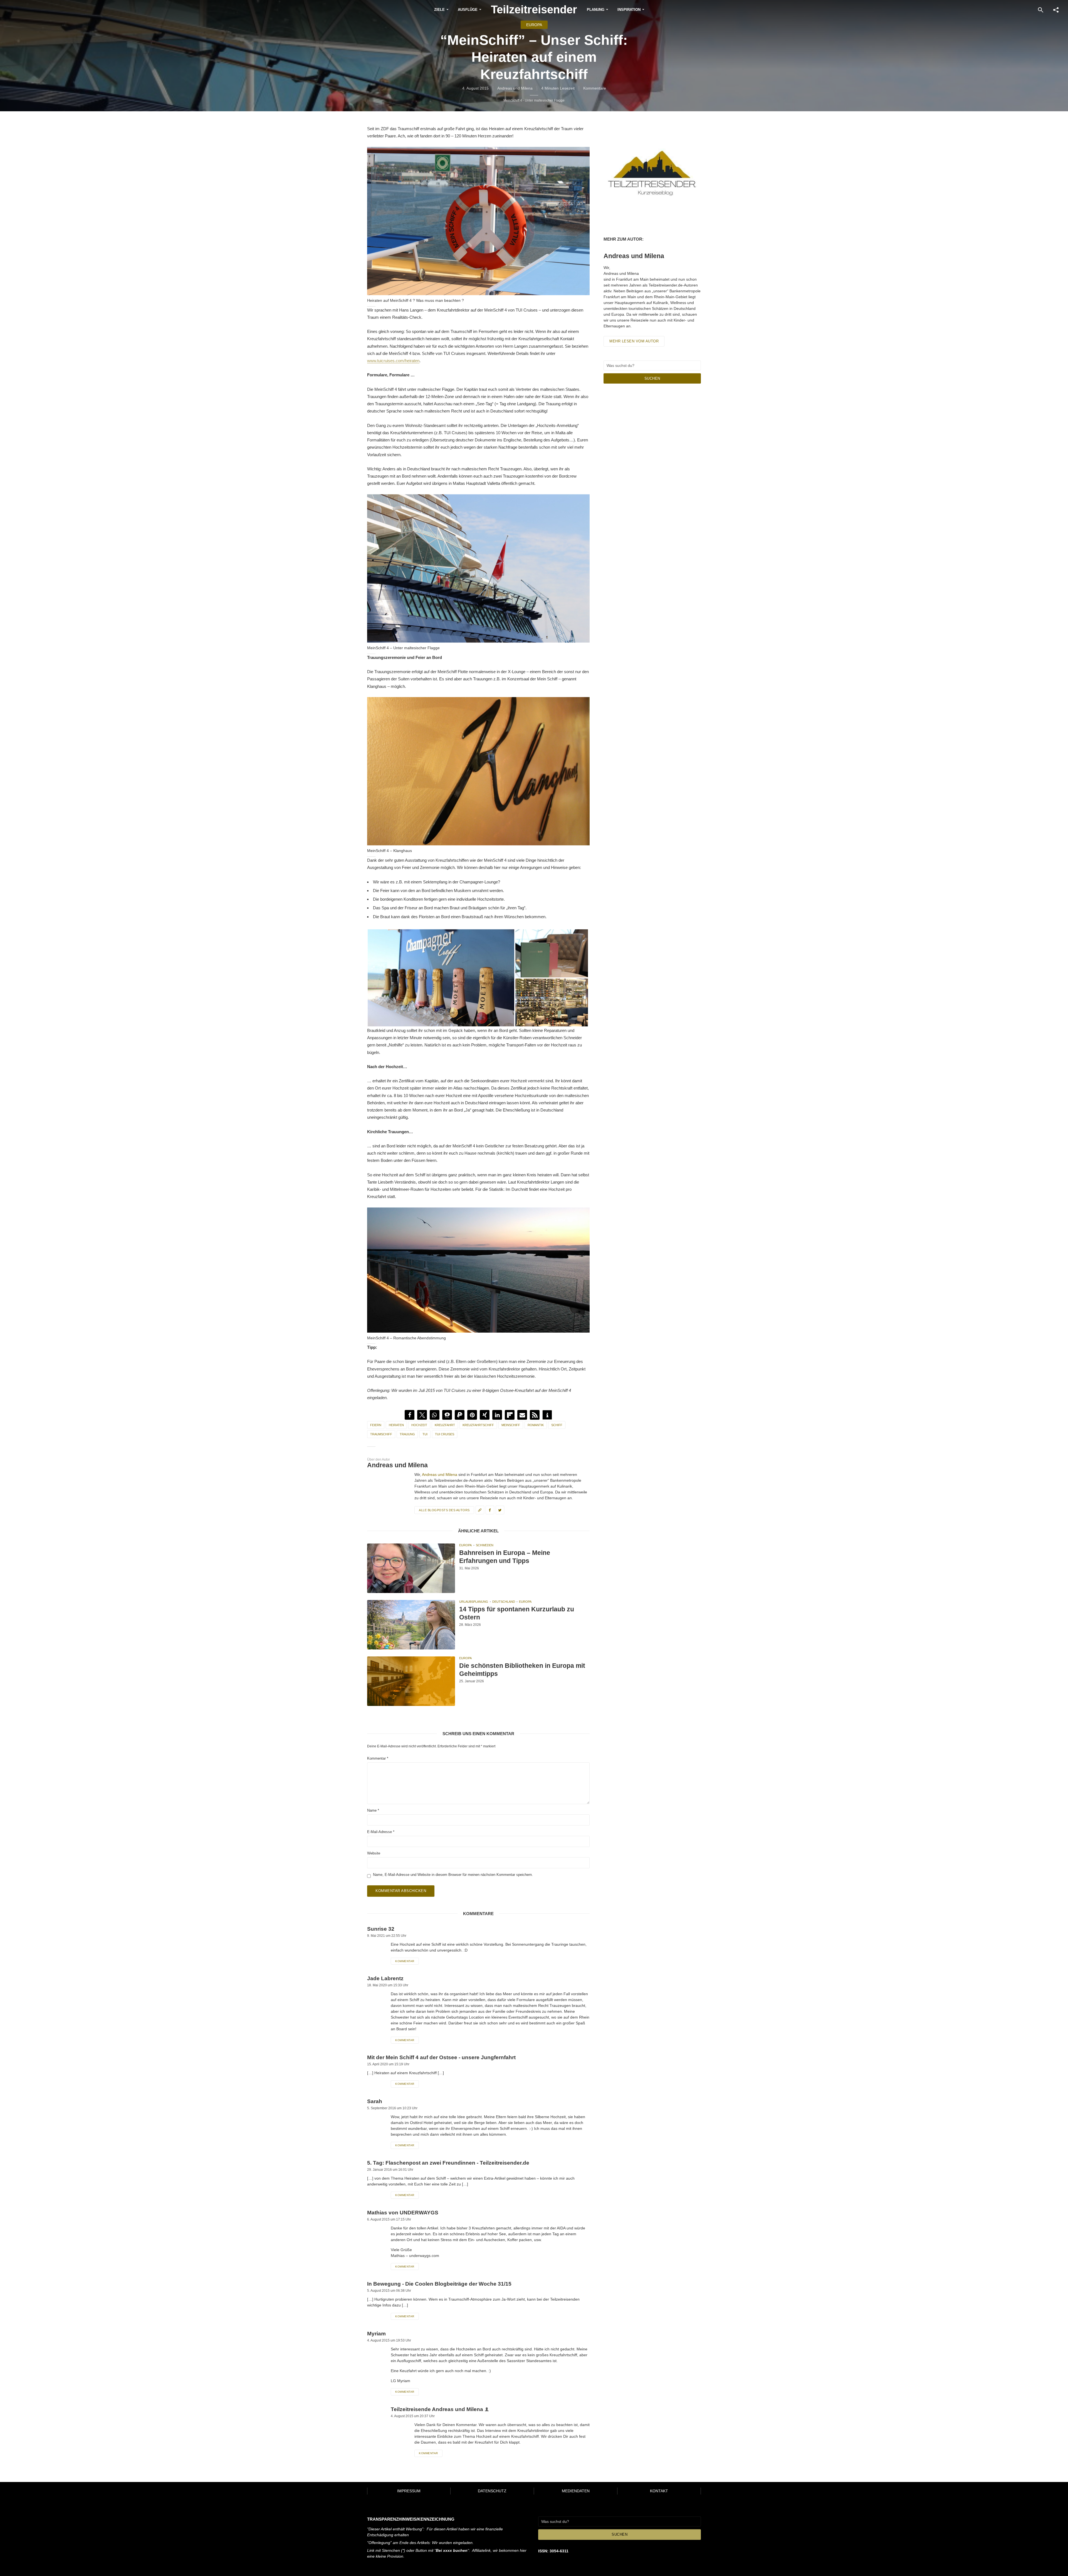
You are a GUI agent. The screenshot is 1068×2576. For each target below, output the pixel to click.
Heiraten (396, 1425)
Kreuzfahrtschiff (478, 1425)
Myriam (376, 2334)
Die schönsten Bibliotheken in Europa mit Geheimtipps (522, 1670)
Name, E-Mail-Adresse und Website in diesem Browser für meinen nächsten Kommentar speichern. (453, 1875)
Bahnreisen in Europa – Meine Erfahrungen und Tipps (505, 1557)
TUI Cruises (445, 1434)
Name (373, 1810)
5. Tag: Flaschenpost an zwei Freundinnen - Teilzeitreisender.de (448, 2163)
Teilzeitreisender (534, 9)
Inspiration (629, 10)
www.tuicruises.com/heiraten (393, 361)
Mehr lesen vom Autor (634, 341)
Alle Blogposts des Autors (444, 1510)
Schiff (557, 1425)
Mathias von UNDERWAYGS (403, 2213)
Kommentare (595, 88)
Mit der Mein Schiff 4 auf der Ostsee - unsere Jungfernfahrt (441, 2057)
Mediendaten (576, 2491)
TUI (425, 1434)
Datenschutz (492, 2491)
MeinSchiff (511, 1425)
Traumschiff (381, 1434)
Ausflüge (468, 10)
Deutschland (504, 1602)
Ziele (439, 10)
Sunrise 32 (381, 1929)
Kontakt (659, 2491)
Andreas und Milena (515, 88)
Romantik (536, 1425)
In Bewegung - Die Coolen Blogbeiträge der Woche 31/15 (439, 2284)
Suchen (652, 378)
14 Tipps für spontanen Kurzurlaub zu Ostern (517, 1613)
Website (374, 1853)
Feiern (376, 1425)
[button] (410, 1415)
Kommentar (378, 1758)
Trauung (407, 1434)
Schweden (485, 1545)
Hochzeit (419, 1425)
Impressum (409, 2491)
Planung (596, 10)
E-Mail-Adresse (381, 1832)
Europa (534, 25)
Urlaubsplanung (474, 1602)
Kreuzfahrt (445, 1425)
